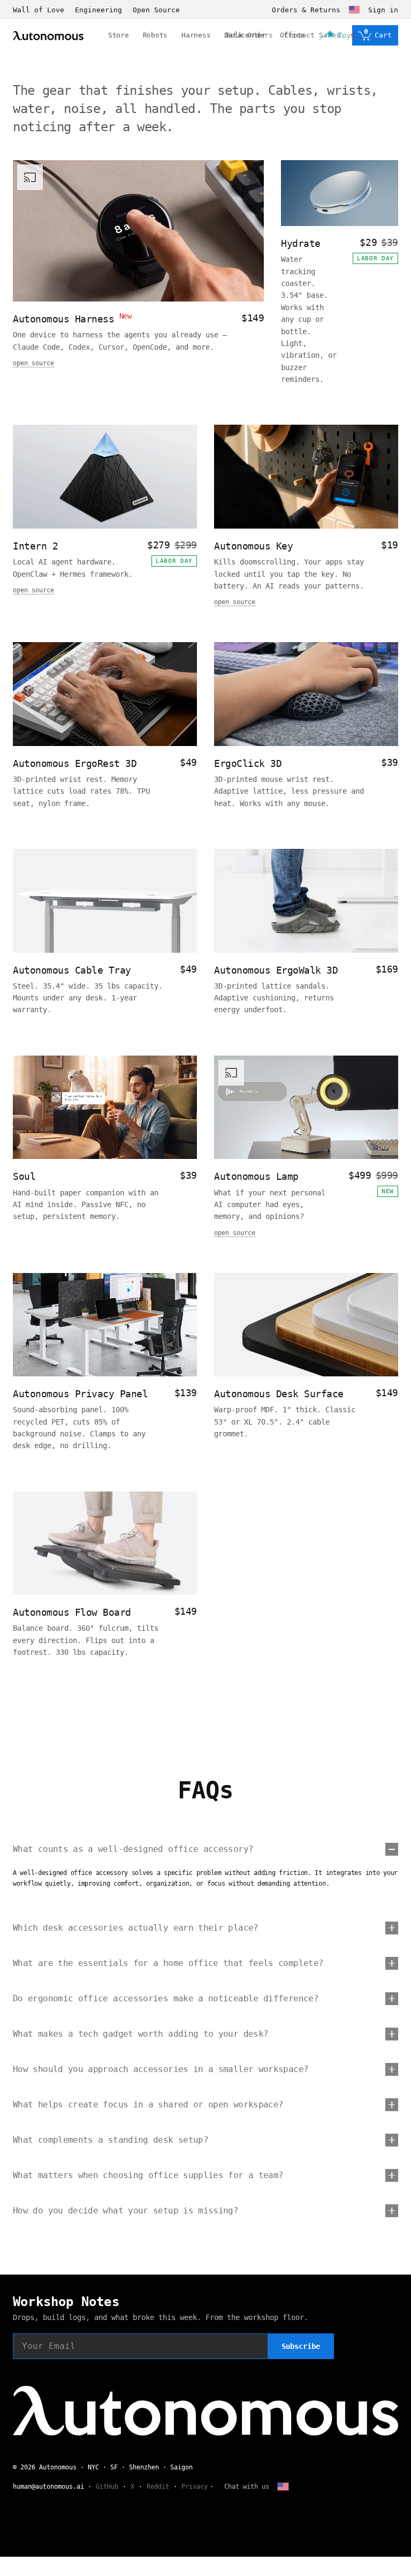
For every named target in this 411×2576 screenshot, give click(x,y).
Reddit (158, 2487)
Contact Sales (313, 35)
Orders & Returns (306, 10)
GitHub (107, 2487)
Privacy (195, 2487)
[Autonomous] (48, 36)
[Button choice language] (354, 10)
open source (33, 363)
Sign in (383, 10)
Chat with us (247, 2487)
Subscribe (301, 2346)
